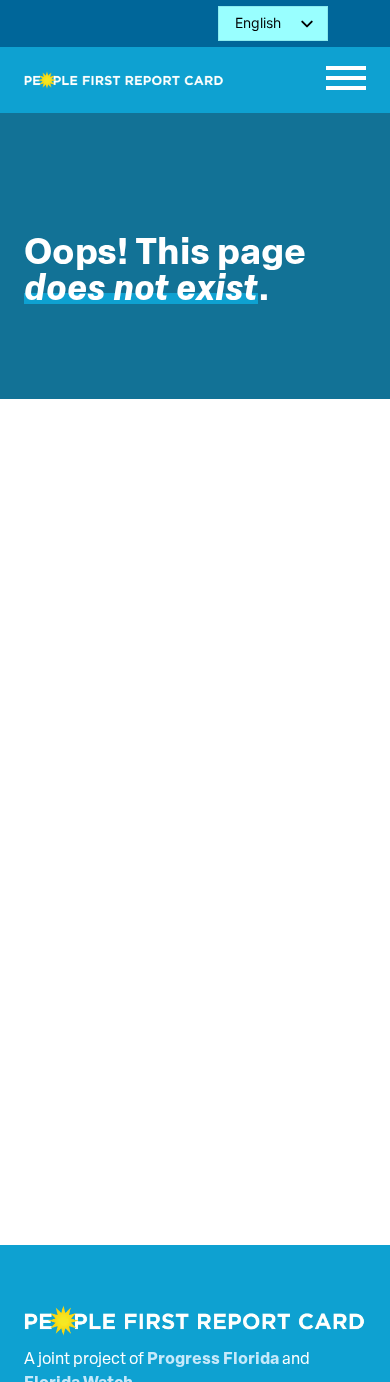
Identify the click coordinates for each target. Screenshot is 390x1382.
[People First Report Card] (124, 80)
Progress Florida (213, 1360)
